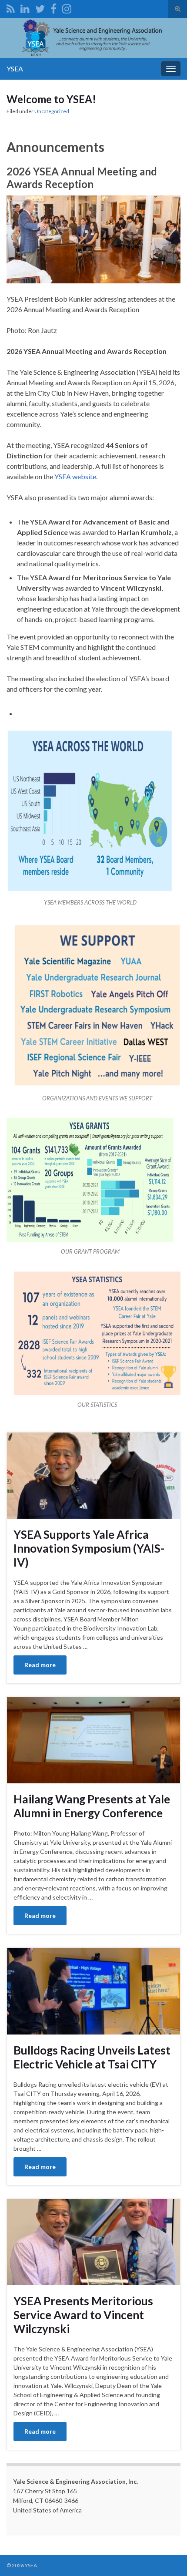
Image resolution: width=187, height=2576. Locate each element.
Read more (40, 1665)
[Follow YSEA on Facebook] (53, 7)
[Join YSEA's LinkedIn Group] (25, 7)
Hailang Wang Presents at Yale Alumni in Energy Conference (92, 1806)
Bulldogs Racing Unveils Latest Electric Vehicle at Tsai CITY (92, 2057)
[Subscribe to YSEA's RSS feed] (11, 7)
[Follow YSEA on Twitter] (40, 7)
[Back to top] (167, 2556)
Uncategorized (52, 111)
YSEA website (75, 476)
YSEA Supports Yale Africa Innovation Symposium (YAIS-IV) (89, 1548)
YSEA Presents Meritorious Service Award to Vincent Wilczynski (83, 2315)
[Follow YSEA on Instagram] (67, 7)
